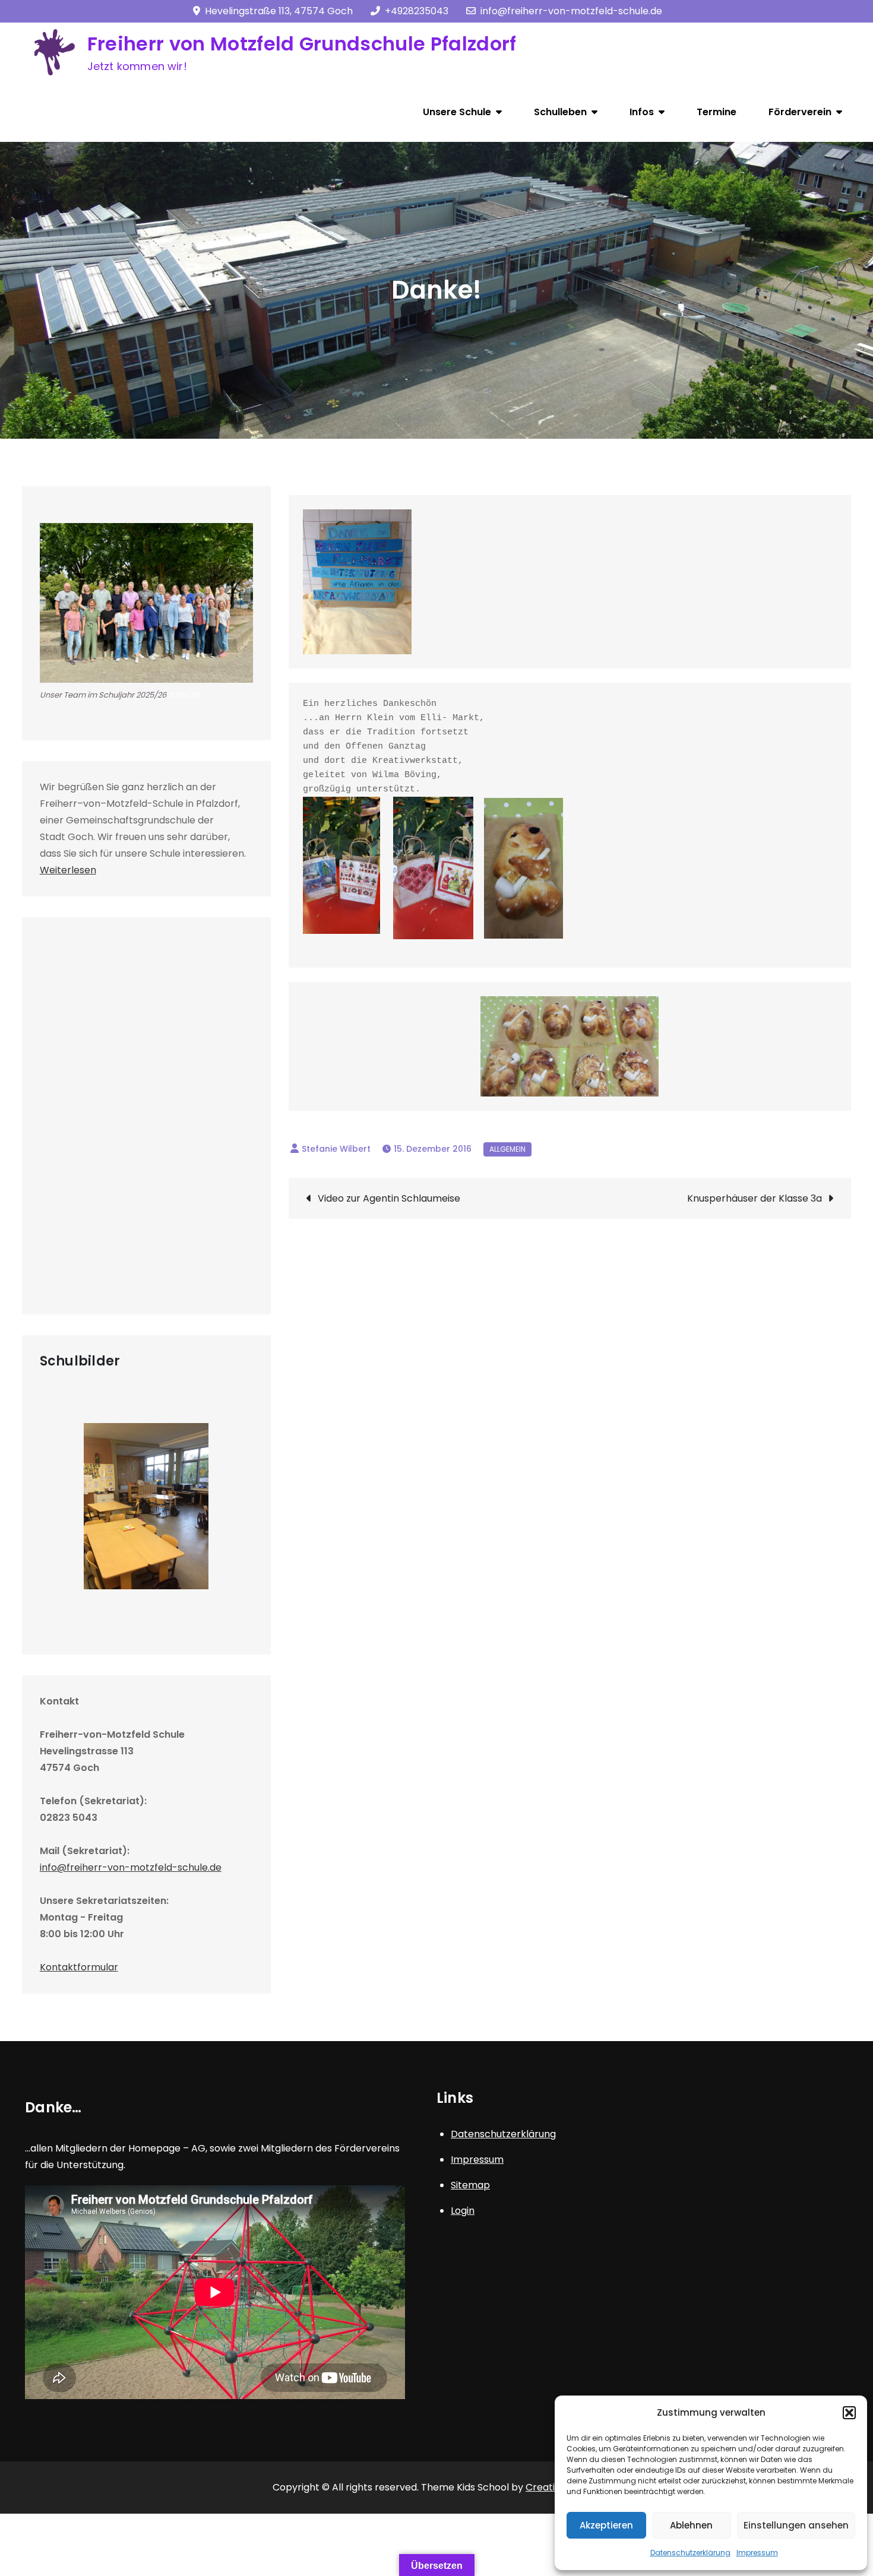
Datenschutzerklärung (690, 2553)
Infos (642, 112)
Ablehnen (691, 2525)
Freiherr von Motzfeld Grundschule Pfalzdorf (302, 44)
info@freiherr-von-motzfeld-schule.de (571, 11)
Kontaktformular (79, 1967)
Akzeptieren (606, 2525)
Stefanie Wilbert (336, 1149)
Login (463, 2211)
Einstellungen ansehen (796, 2525)
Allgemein (507, 1149)
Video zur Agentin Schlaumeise (389, 1198)
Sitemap (470, 2185)
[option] (146, 1506)
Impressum (757, 2553)
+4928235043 (417, 11)
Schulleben (560, 112)
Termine (717, 112)
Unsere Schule (457, 112)
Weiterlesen (68, 870)
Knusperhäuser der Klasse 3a (755, 1198)
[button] (849, 2413)
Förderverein (800, 112)
